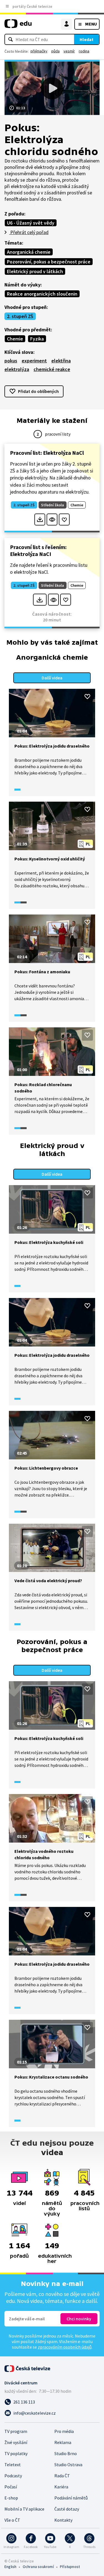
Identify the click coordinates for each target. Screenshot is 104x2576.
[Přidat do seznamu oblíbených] (64, 519)
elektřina (61, 361)
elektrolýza (17, 369)
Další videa (52, 678)
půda (55, 51)
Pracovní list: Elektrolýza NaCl (47, 453)
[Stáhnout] (40, 519)
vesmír (69, 51)
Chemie (15, 339)
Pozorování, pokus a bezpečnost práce (49, 262)
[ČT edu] (18, 26)
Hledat (87, 39)
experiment (34, 361)
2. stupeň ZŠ (20, 316)
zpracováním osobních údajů (65, 2347)
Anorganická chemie (29, 252)
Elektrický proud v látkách (35, 271)
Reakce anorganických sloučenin (42, 294)
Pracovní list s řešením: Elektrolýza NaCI (38, 550)
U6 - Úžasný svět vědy (31, 223)
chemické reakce (52, 369)
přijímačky (39, 51)
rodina (84, 51)
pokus (11, 361)
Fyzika (37, 339)
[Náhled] (52, 519)
